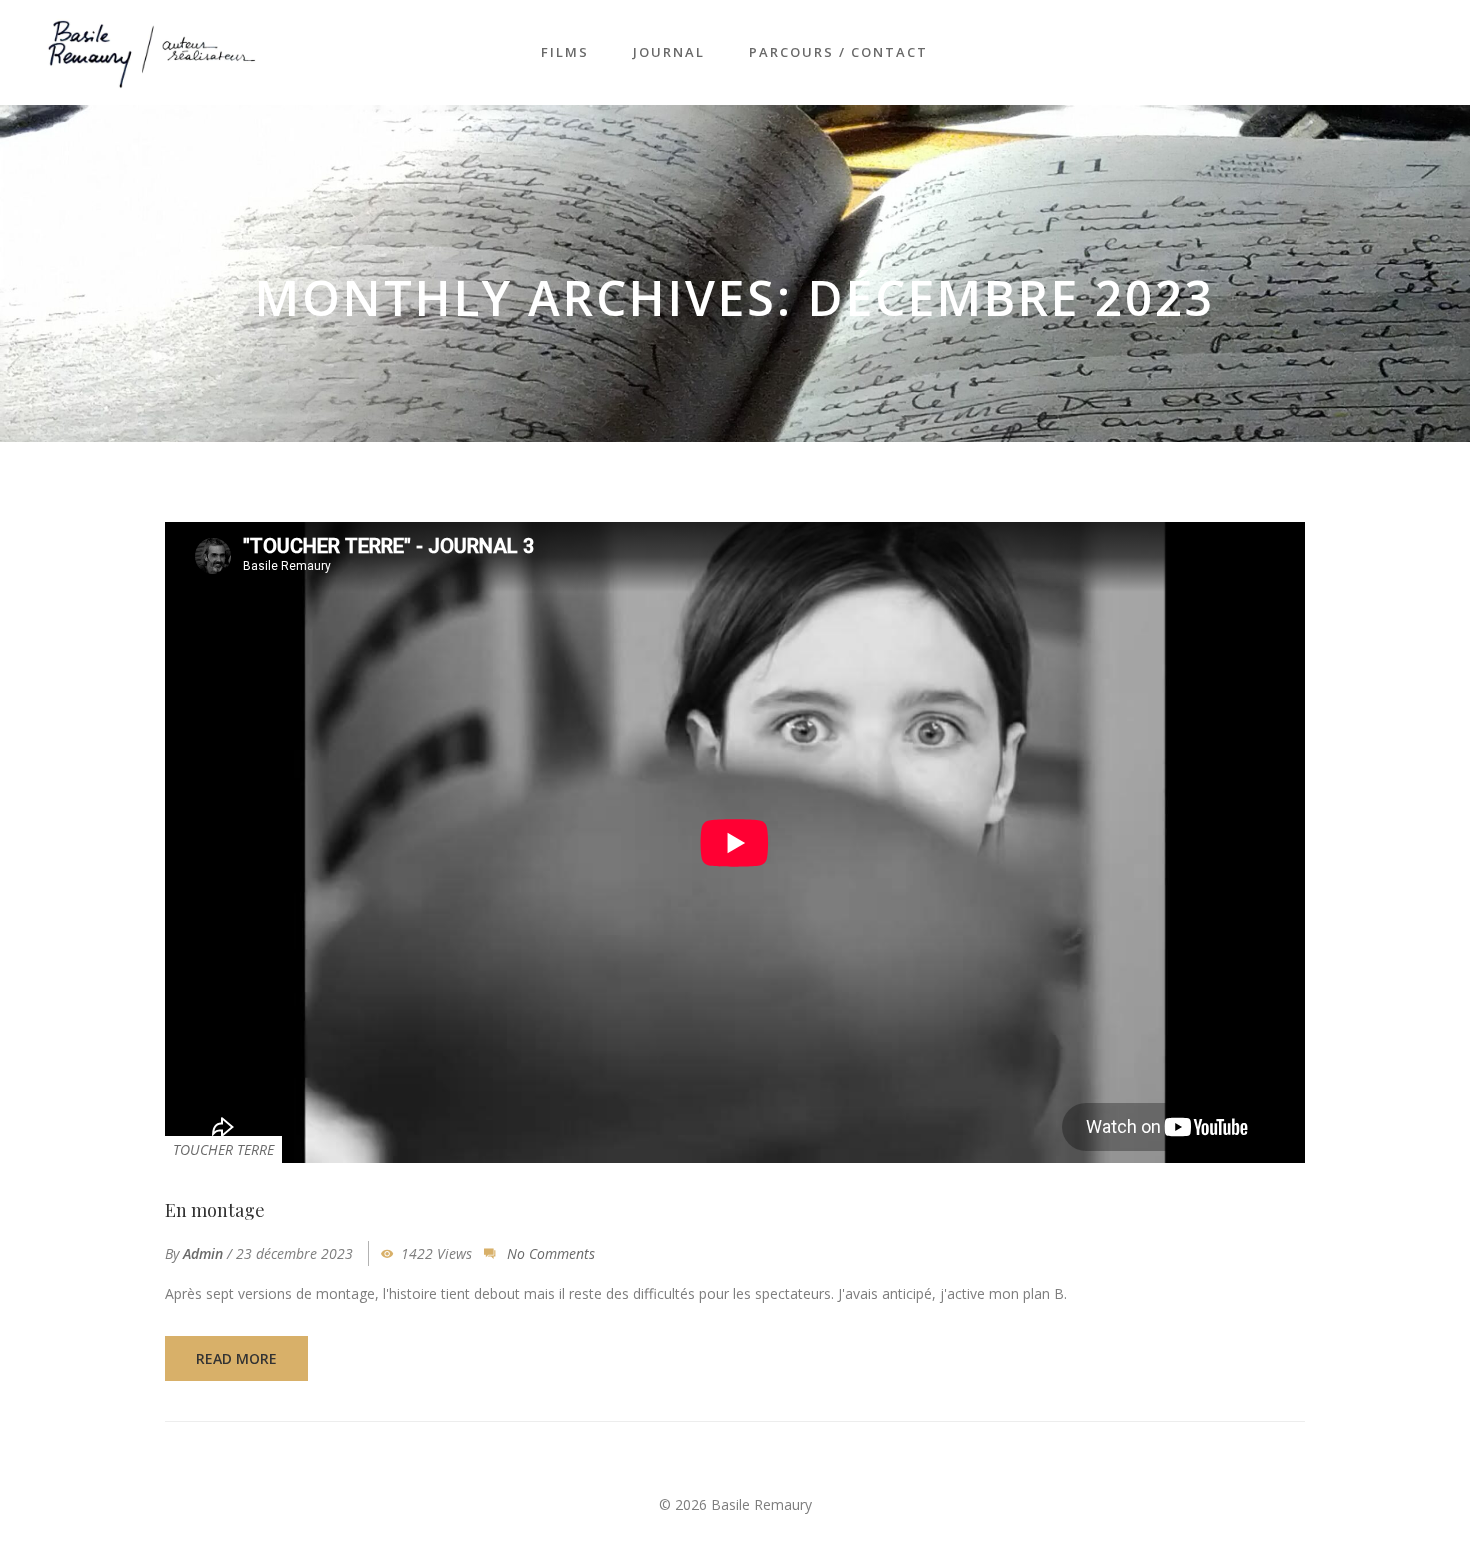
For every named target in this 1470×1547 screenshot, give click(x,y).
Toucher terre (223, 1149)
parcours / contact (838, 52)
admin (203, 1253)
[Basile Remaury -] (153, 50)
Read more (236, 1358)
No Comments (551, 1253)
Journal (669, 52)
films (565, 52)
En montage (215, 1210)
